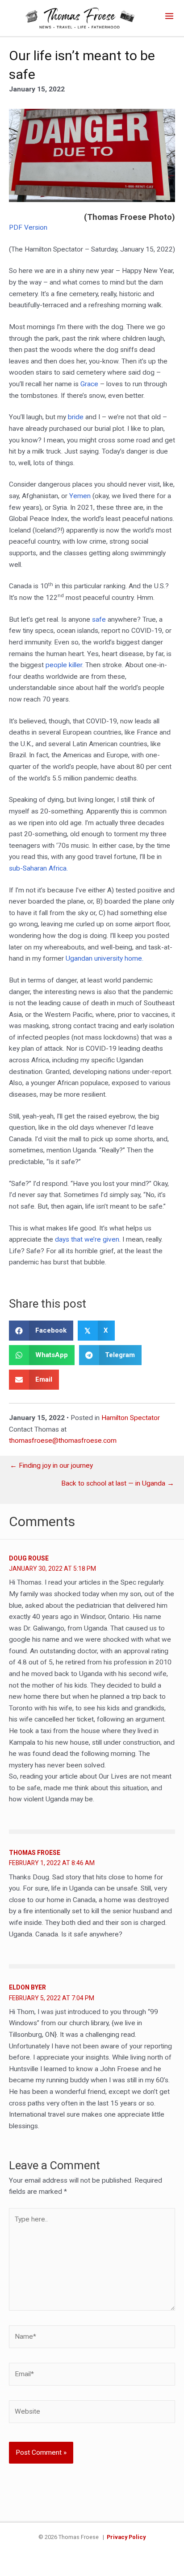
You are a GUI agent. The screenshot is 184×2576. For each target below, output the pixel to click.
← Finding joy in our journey (51, 1466)
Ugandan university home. (105, 958)
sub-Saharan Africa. (38, 868)
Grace (89, 384)
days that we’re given (87, 1239)
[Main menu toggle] (169, 16)
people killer (64, 665)
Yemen (80, 496)
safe (99, 619)
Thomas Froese (35, 1853)
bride (76, 417)
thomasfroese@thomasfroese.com (63, 1441)
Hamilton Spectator (131, 1418)
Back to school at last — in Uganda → (118, 1484)
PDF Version (28, 227)
